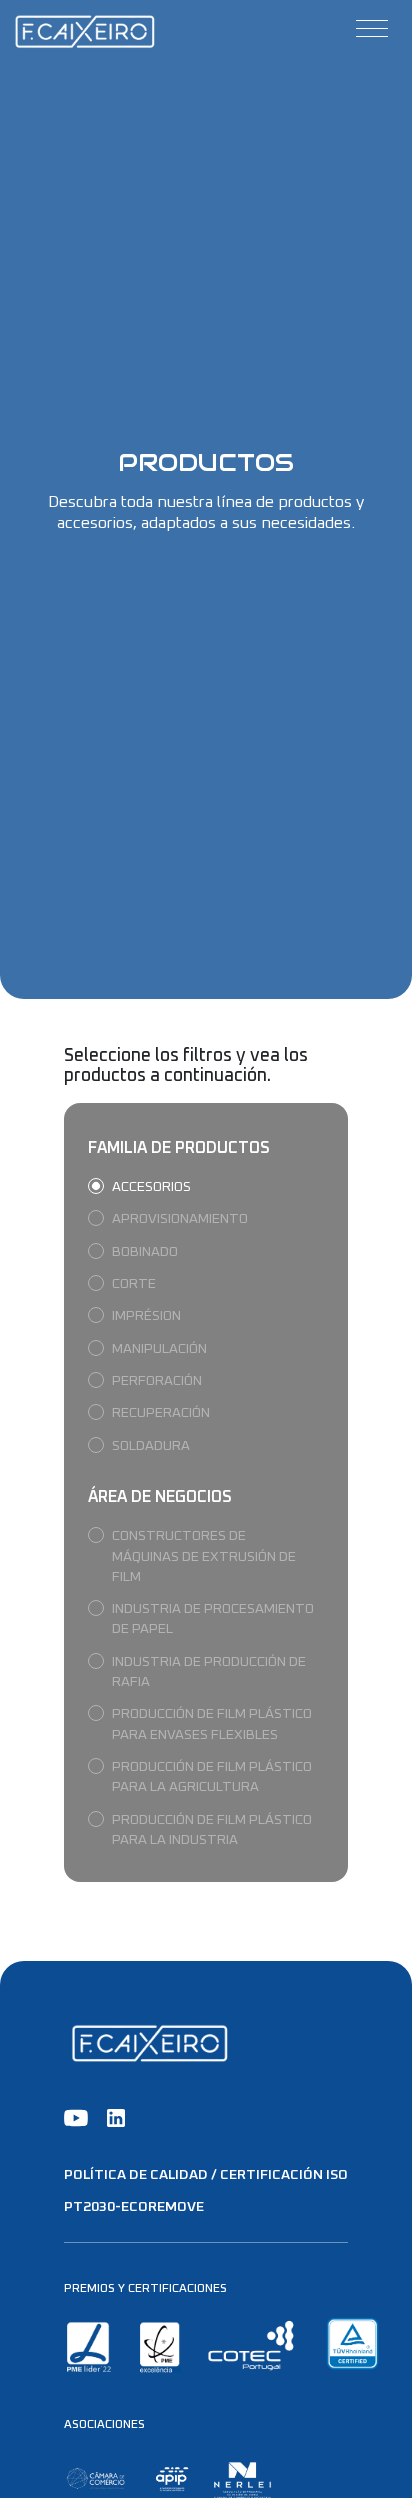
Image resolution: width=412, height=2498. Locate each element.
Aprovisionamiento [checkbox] (180, 1219)
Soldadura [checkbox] (151, 1446)
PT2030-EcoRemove (134, 2207)
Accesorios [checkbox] (151, 1187)
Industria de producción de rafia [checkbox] (209, 1672)
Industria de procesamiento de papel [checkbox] (213, 1619)
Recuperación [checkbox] (161, 1413)
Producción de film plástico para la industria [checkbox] (212, 1830)
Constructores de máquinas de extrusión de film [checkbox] (204, 1556)
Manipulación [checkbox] (159, 1349)
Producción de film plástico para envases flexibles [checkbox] (212, 1724)
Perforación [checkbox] (157, 1381)
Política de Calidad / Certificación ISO (206, 2175)
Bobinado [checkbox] (145, 1252)
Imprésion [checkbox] (146, 1316)
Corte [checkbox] (134, 1284)
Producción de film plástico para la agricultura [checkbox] (212, 1777)
